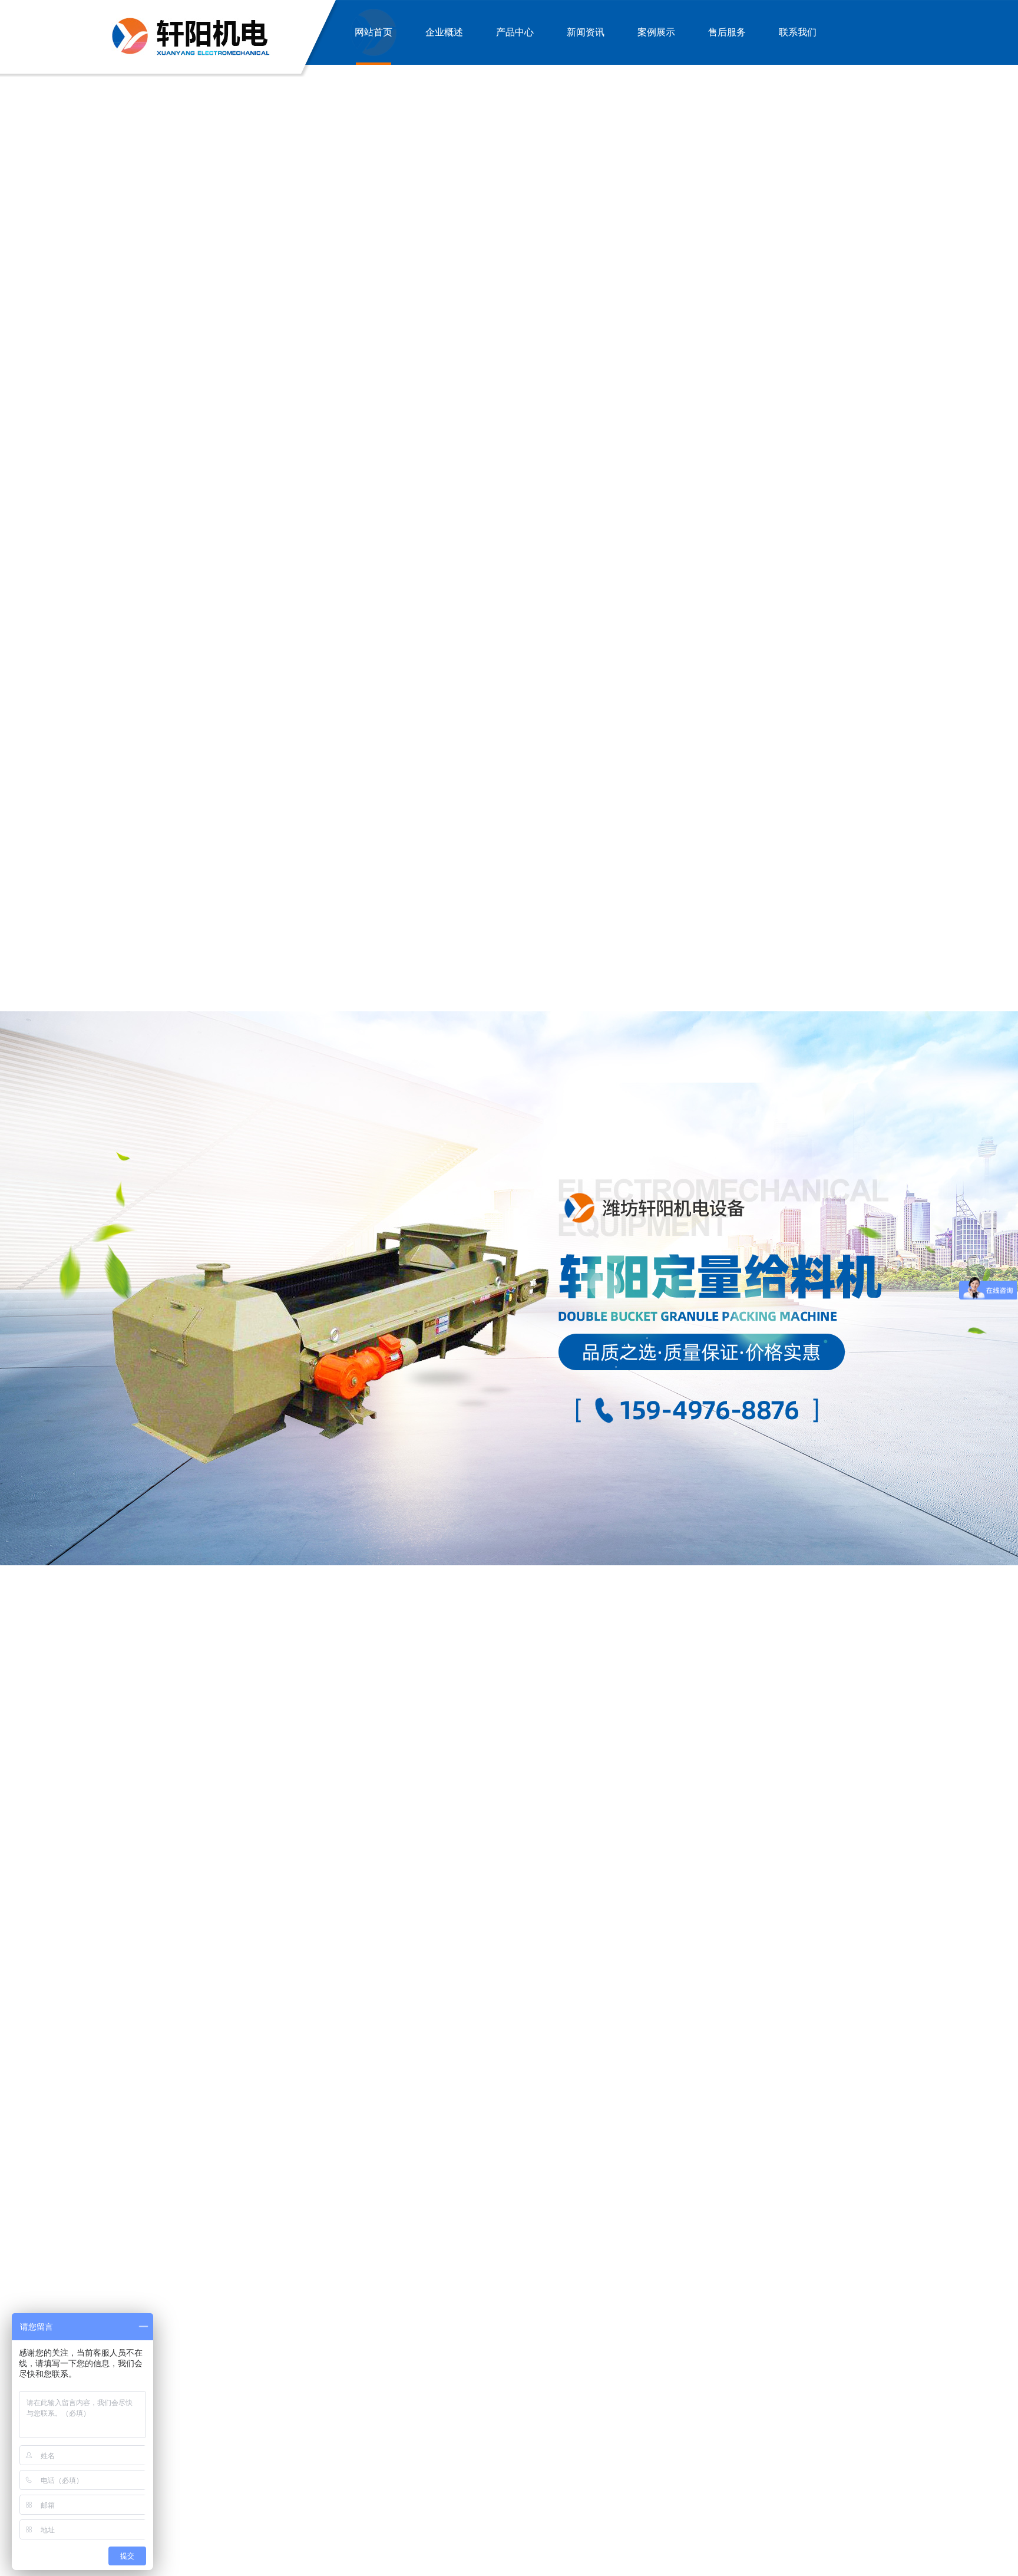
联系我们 (798, 32)
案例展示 (656, 32)
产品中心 (515, 32)
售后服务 (727, 32)
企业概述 (444, 32)
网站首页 (374, 32)
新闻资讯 (586, 32)
